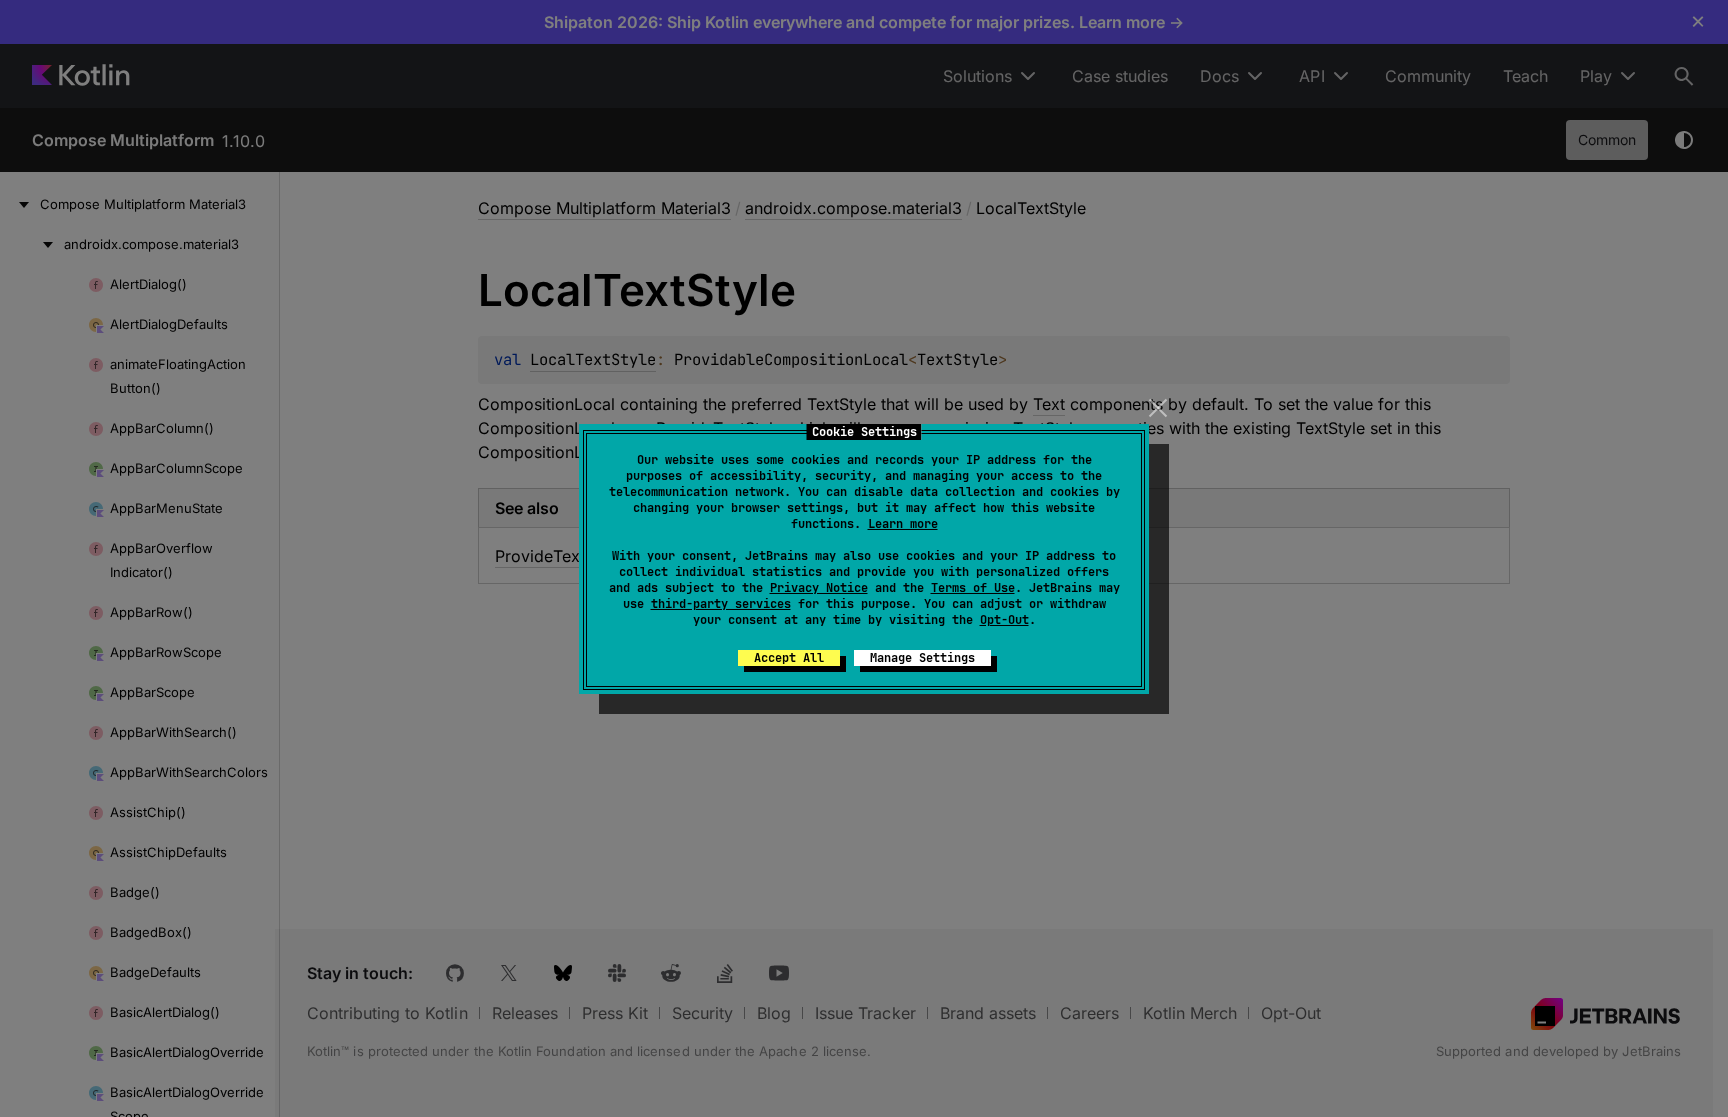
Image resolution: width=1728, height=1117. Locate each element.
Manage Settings (922, 658)
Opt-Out (1004, 620)
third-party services (721, 604)
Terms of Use (973, 588)
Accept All (789, 658)
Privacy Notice (819, 588)
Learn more (903, 524)
